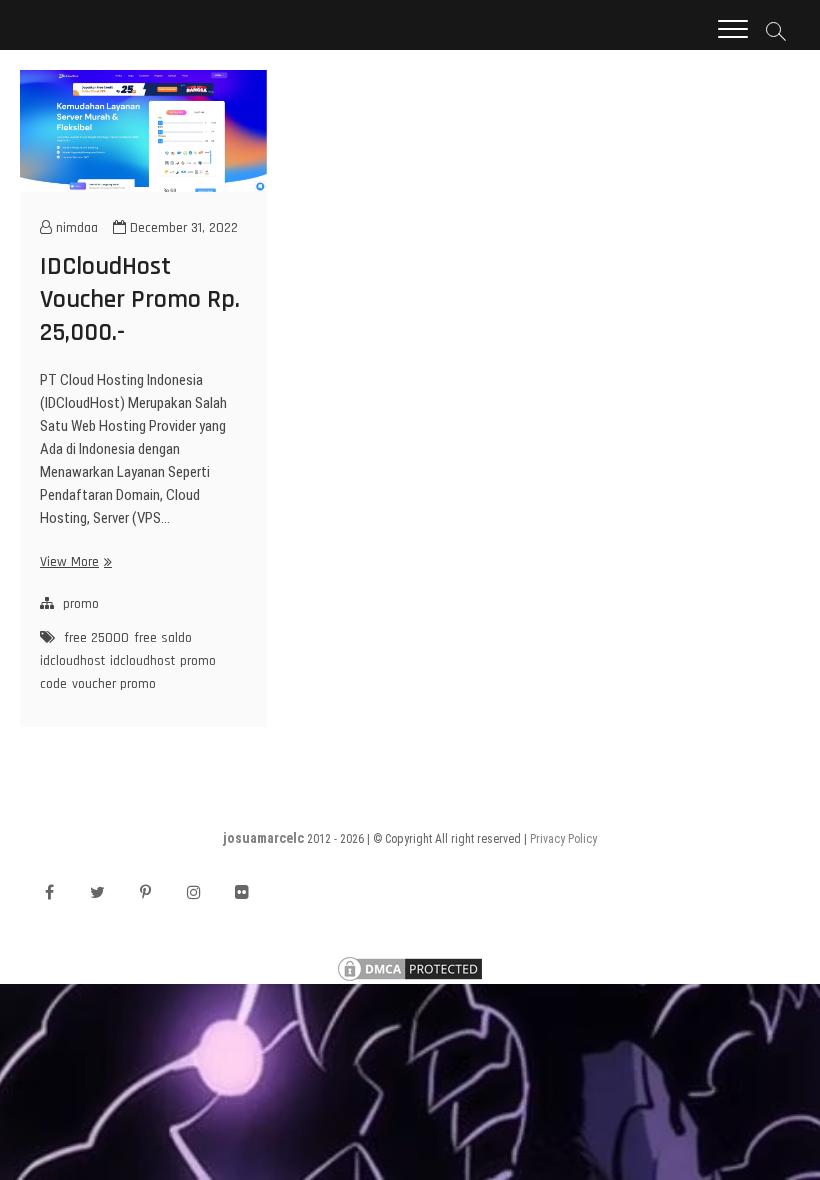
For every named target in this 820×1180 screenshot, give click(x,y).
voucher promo (114, 684)
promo (81, 604)
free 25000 (96, 638)
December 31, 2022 (182, 228)
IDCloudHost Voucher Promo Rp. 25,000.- (140, 299)
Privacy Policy (563, 839)
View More (73, 562)
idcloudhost (142, 661)
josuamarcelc (263, 838)
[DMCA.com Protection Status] (410, 964)
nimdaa (75, 228)
